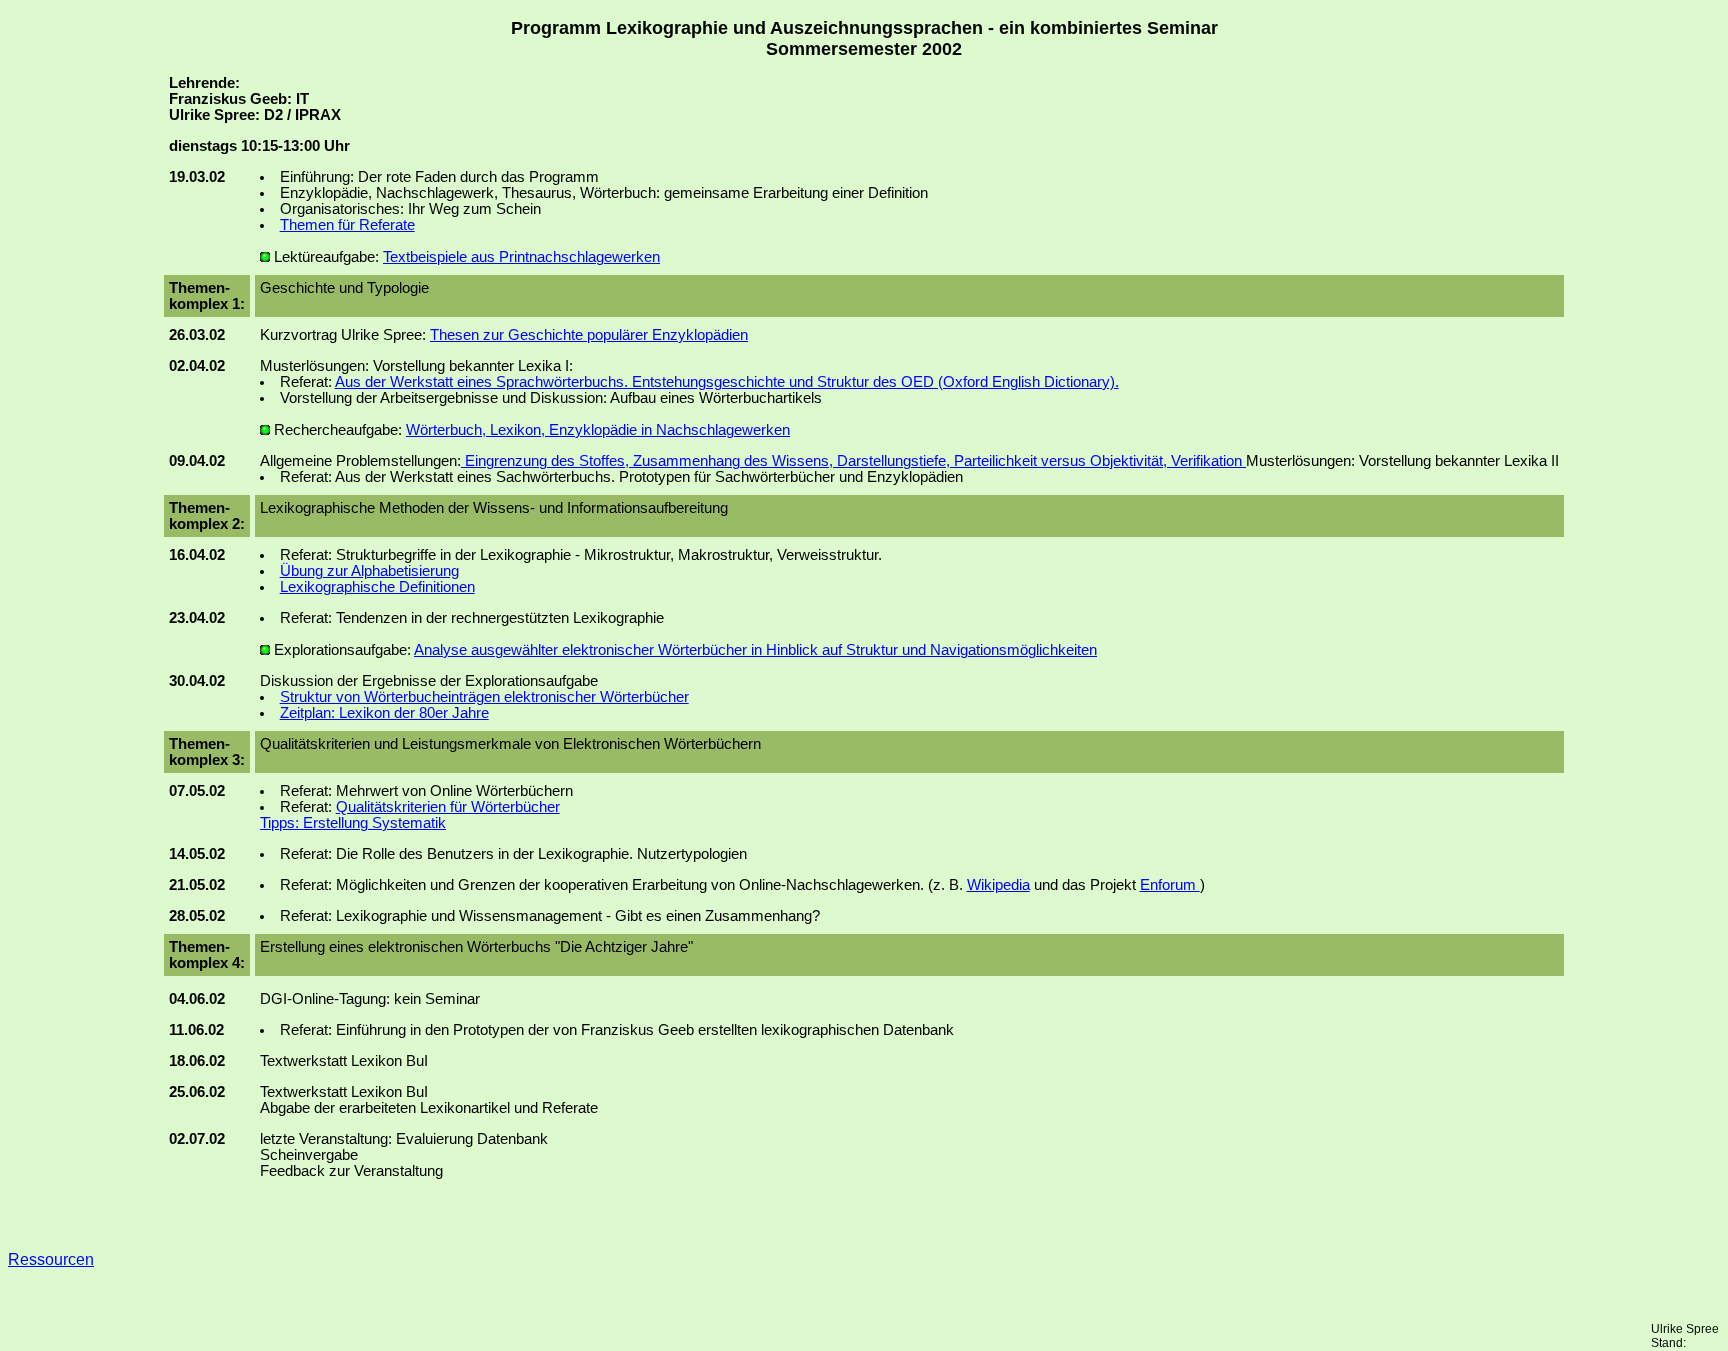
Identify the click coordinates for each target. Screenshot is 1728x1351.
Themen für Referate (347, 225)
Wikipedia (998, 885)
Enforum (1170, 885)
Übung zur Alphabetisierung (369, 571)
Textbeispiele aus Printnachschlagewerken (521, 257)
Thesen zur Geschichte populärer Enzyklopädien (589, 335)
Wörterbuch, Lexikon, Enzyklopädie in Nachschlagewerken (598, 430)
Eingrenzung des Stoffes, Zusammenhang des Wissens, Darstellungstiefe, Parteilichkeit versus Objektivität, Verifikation (853, 461)
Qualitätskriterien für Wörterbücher (448, 807)
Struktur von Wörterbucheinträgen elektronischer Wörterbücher (484, 697)
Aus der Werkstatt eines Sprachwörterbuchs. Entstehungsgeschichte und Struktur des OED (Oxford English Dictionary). (727, 382)
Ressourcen (51, 1259)
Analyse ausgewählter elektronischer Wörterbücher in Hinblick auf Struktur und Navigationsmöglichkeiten (755, 650)
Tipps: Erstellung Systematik (353, 823)
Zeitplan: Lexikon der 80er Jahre (384, 713)
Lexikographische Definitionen (377, 587)
